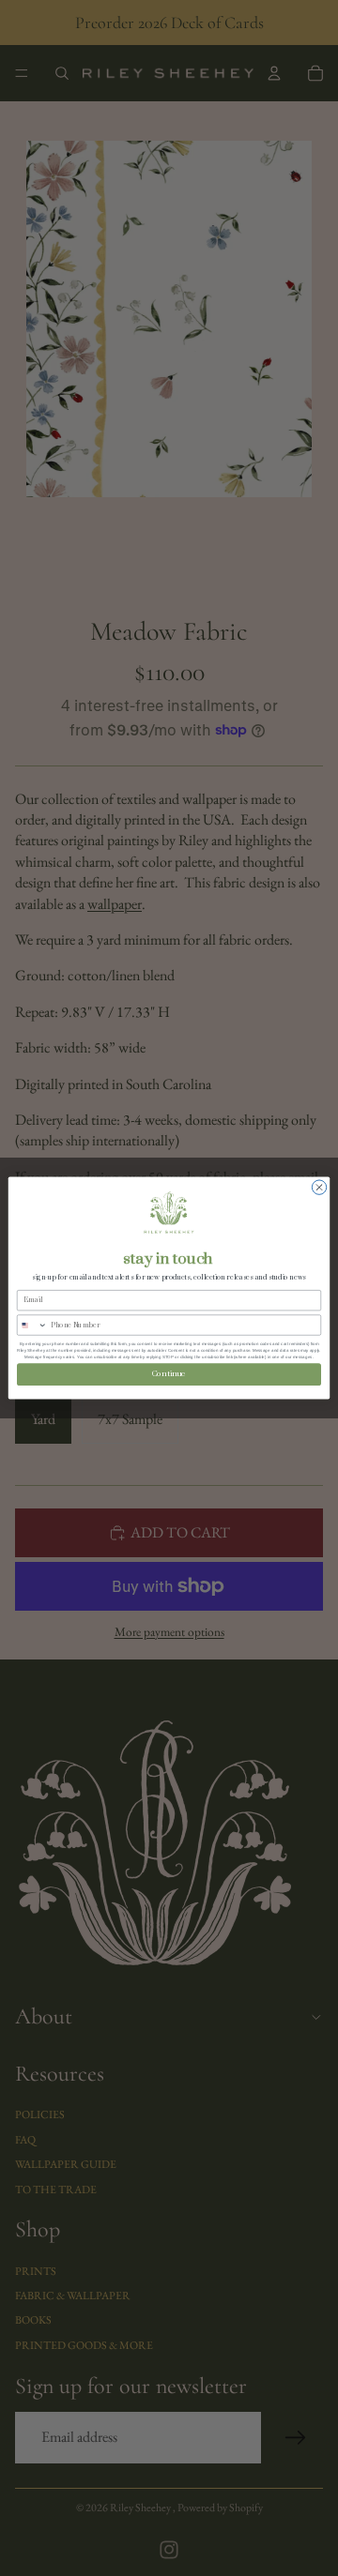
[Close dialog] (319, 1187)
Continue (169, 1374)
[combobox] (32, 1325)
